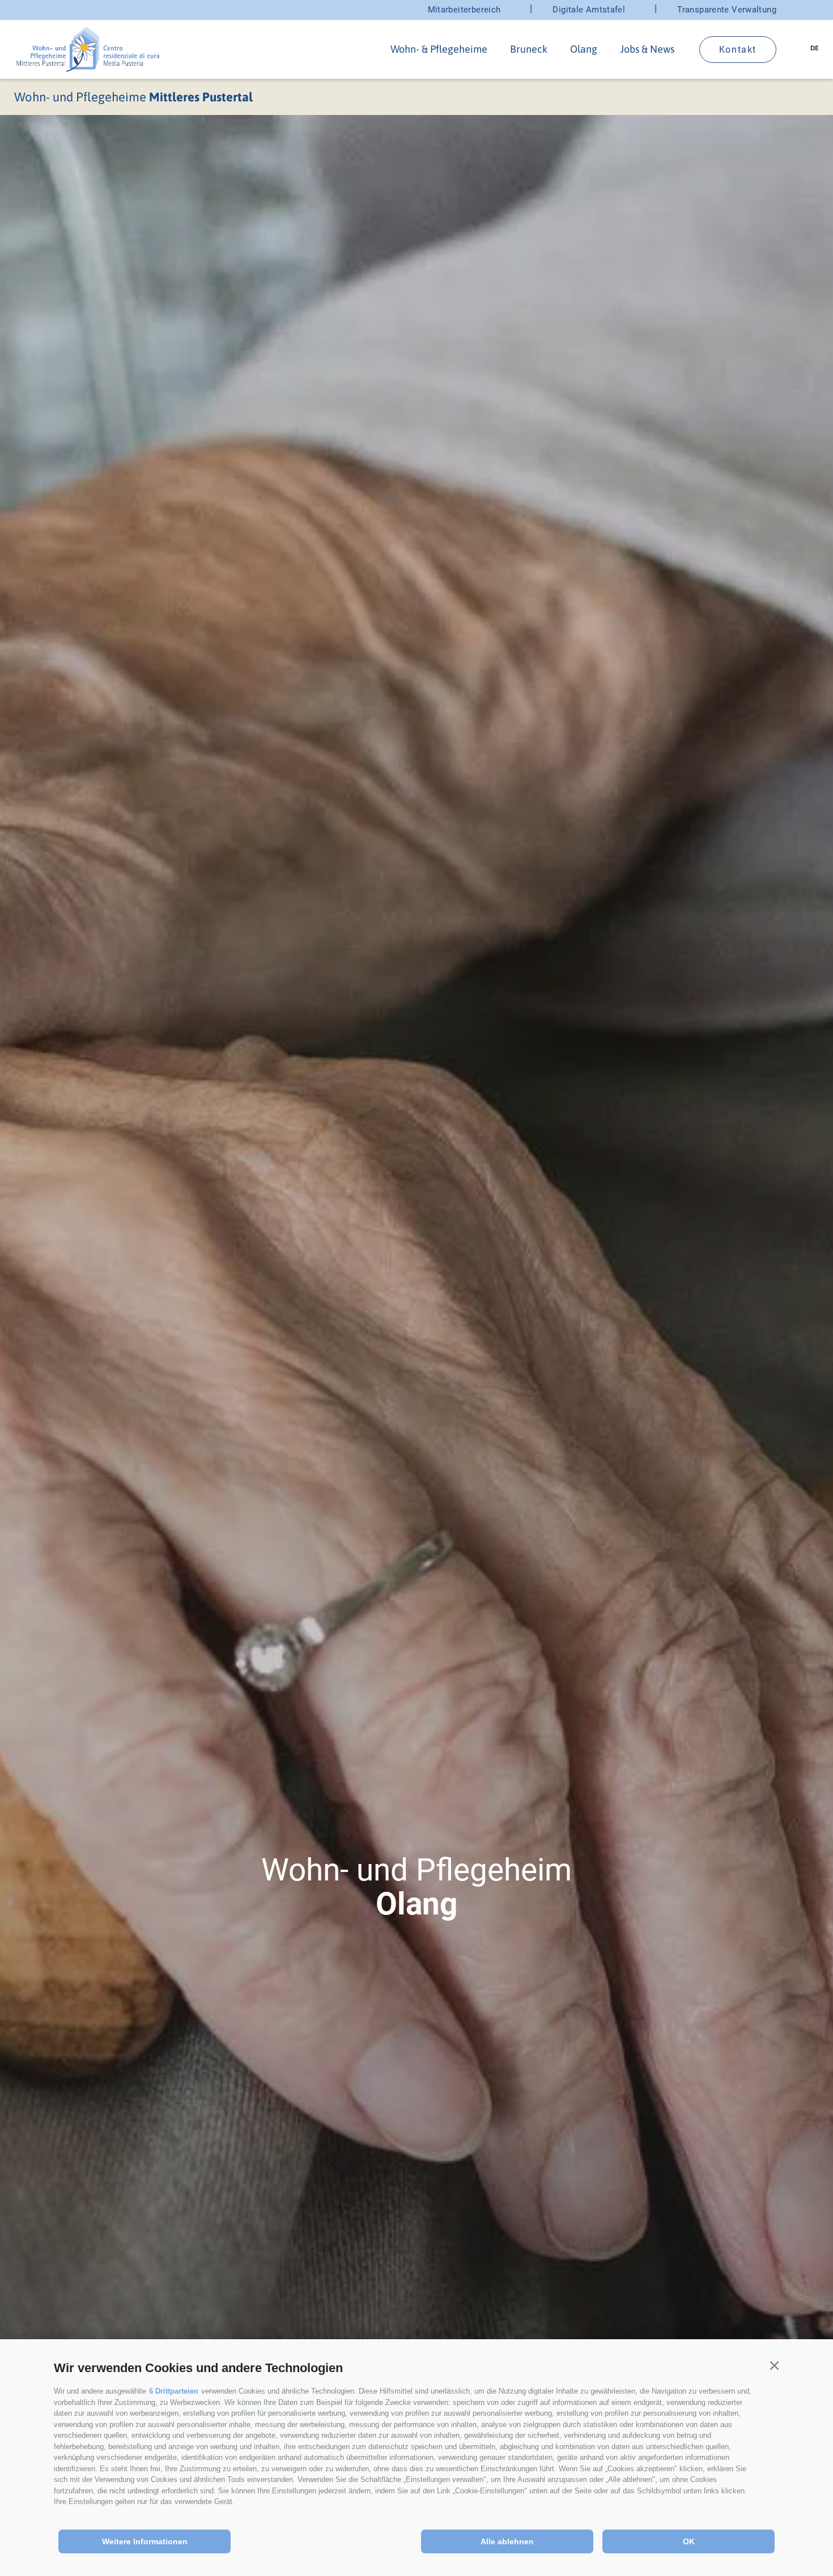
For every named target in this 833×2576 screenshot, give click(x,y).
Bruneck (529, 49)
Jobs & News (647, 49)
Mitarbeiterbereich (464, 10)
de (815, 48)
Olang (584, 49)
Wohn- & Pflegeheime (439, 49)
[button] (774, 2366)
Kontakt (738, 50)
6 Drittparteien (174, 2391)
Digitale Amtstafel (589, 10)
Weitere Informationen (145, 2541)
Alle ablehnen (507, 2541)
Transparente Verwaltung (727, 10)
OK (689, 2541)
